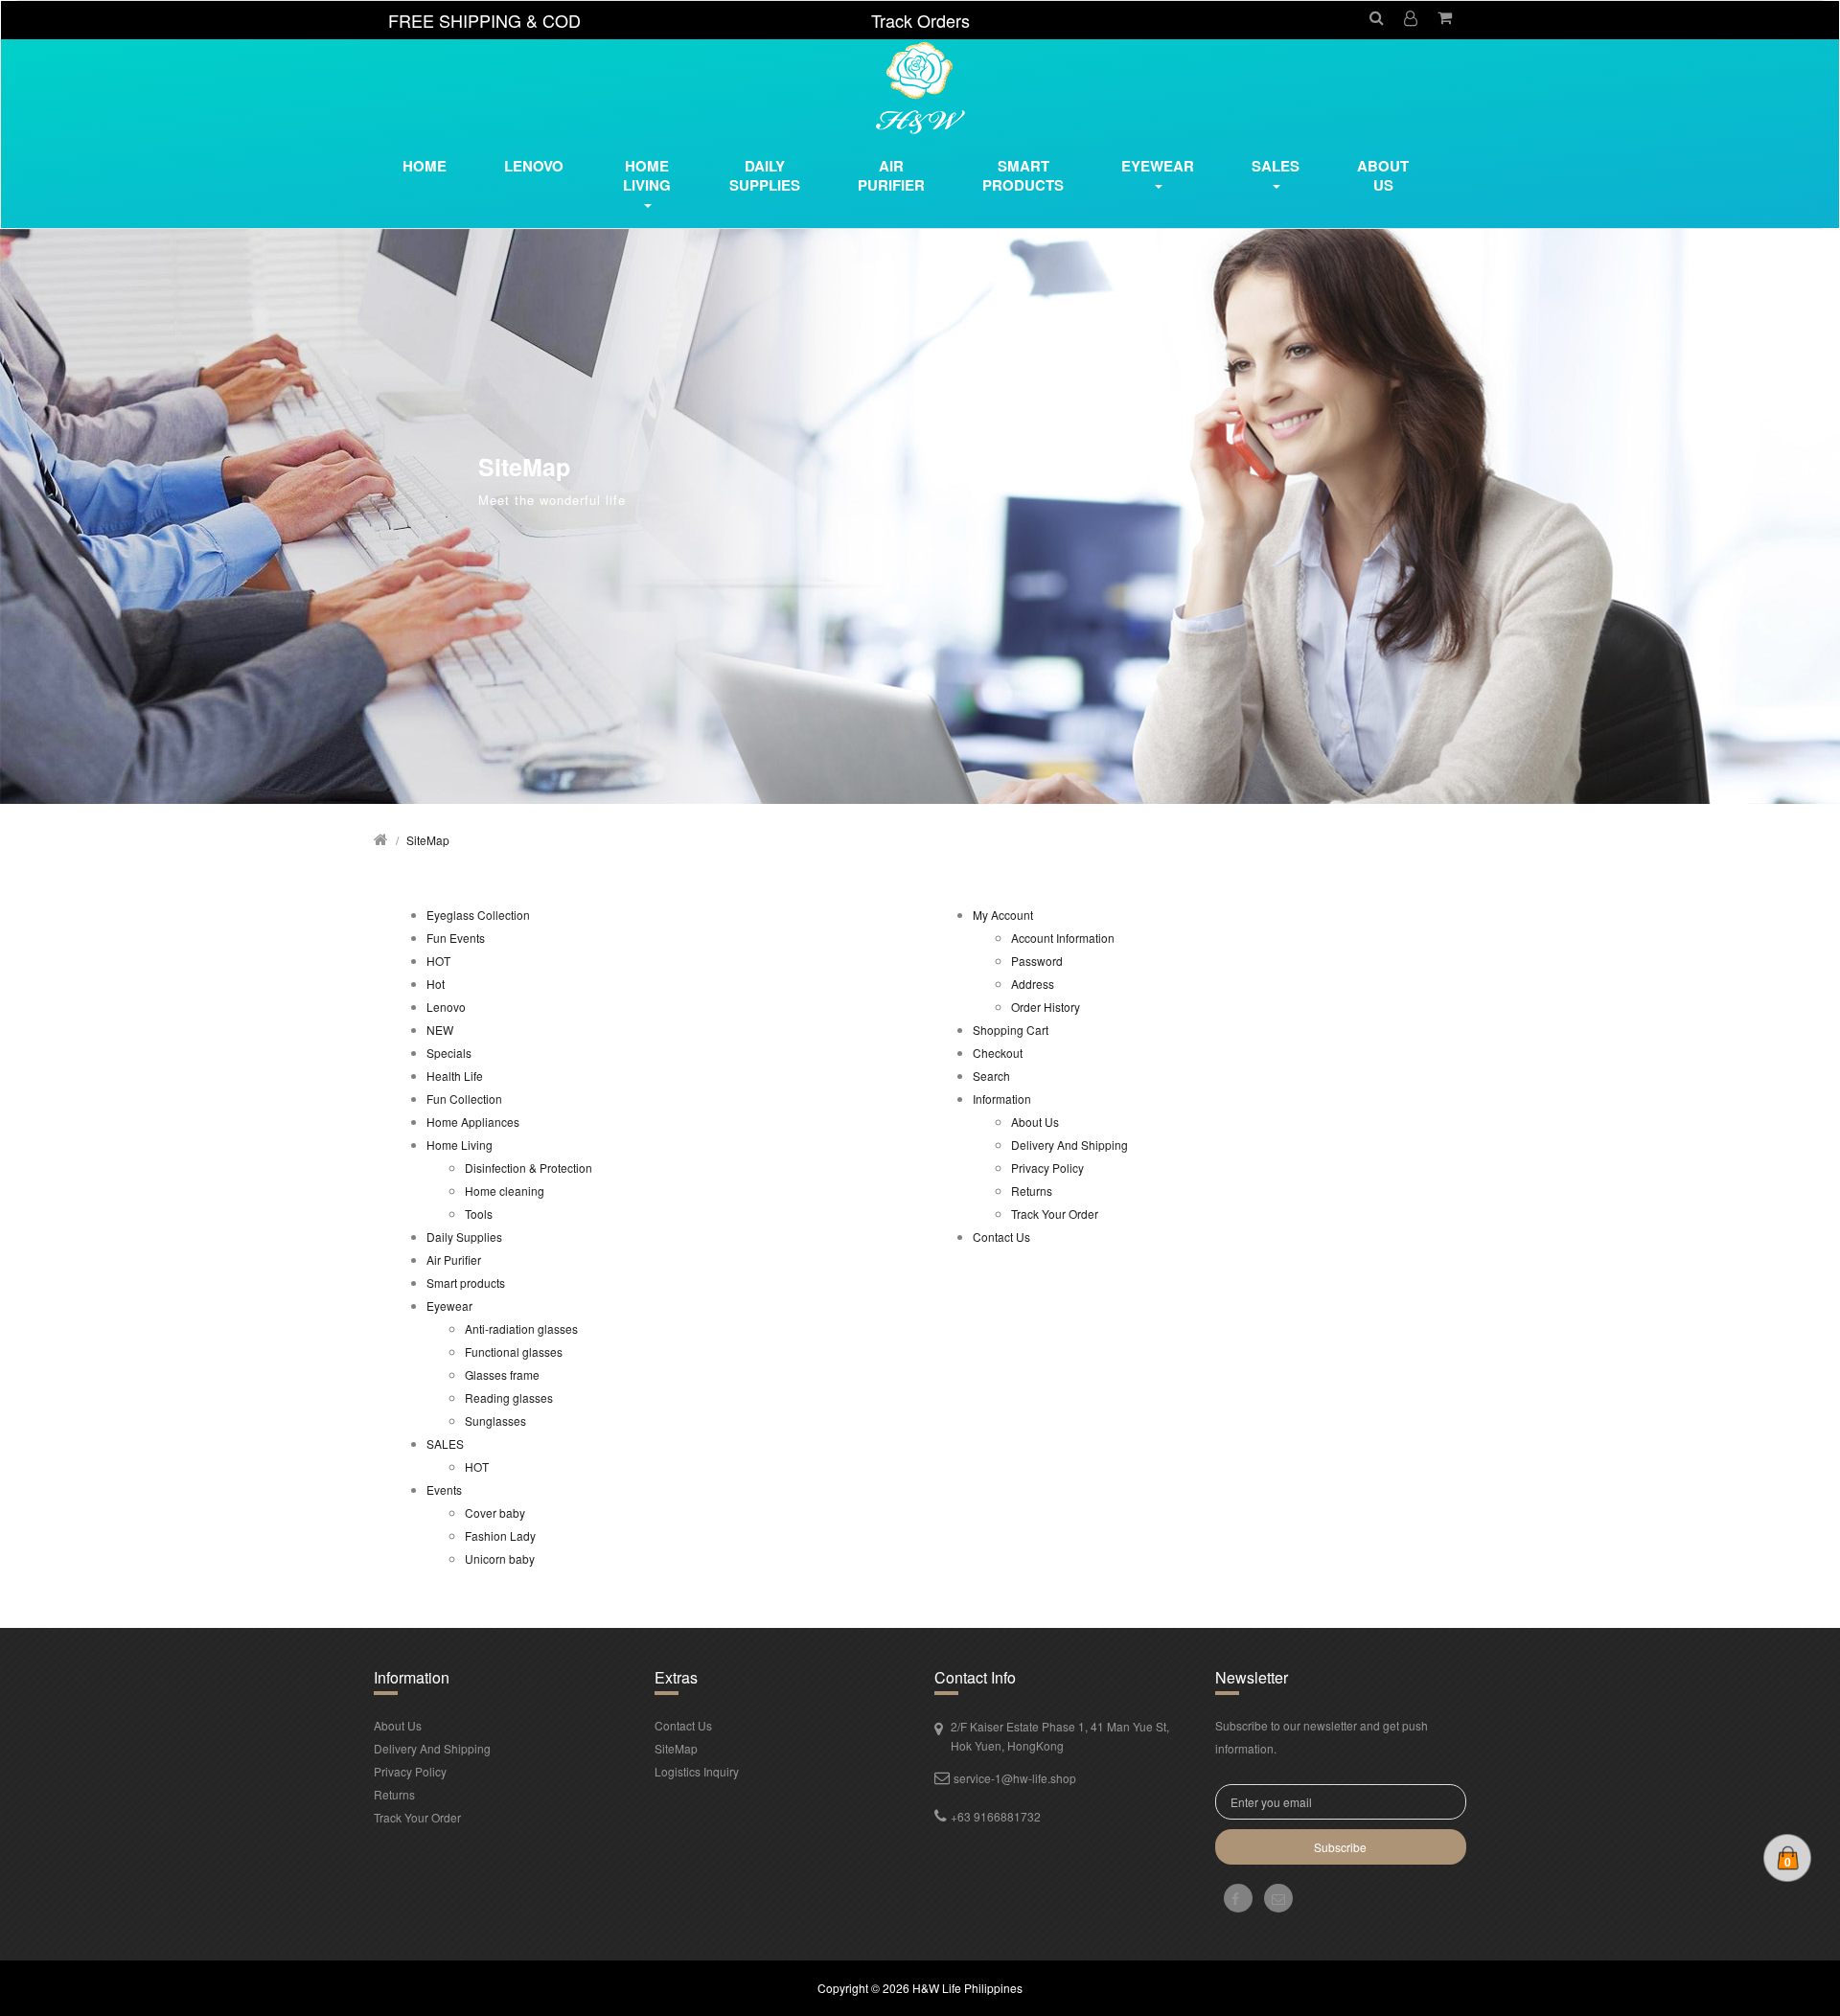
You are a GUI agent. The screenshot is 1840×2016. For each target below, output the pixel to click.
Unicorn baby (500, 1558)
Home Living (460, 1145)
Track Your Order (1055, 1214)
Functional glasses (514, 1352)
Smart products (466, 1283)
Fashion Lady (500, 1535)
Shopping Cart (1011, 1030)
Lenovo (446, 1007)
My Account (1003, 915)
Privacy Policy (1047, 1168)
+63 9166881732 (996, 1816)
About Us (1383, 175)
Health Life (455, 1076)
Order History (1046, 1007)
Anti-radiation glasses (521, 1329)
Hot (436, 984)
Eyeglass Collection (478, 915)
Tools (479, 1214)
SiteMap (428, 840)
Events (444, 1489)
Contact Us (1001, 1237)
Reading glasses (509, 1397)
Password (1037, 961)
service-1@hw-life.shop (1015, 1778)
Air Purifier (454, 1260)
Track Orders (920, 20)
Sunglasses (495, 1420)
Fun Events (456, 938)
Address (1033, 984)
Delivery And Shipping (1069, 1145)
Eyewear (449, 1306)
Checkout (998, 1053)
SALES (445, 1443)
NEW (440, 1030)
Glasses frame (502, 1375)
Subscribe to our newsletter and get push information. (1322, 1737)
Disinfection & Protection (529, 1168)
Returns (1032, 1191)
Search (991, 1076)
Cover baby (495, 1512)
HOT (438, 961)
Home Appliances (473, 1122)
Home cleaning (505, 1191)
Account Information (1063, 938)
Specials (449, 1053)
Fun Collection (464, 1099)
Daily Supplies (464, 1237)
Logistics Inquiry (697, 1771)
